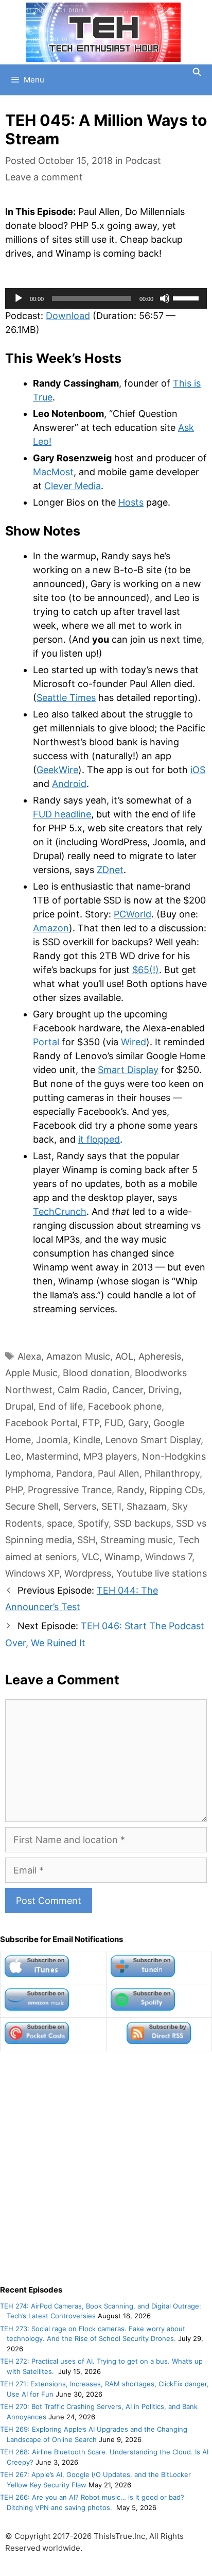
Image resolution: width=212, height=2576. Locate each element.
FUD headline (62, 814)
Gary (138, 1423)
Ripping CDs (176, 1490)
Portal (46, 1042)
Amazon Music (78, 1356)
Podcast (143, 161)
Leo (13, 1456)
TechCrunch (60, 1211)
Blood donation (96, 1373)
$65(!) (146, 970)
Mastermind (52, 1456)
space (60, 1523)
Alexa (29, 1356)
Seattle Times (66, 698)
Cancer (128, 1390)
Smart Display (128, 1070)
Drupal (19, 1406)
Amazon (51, 928)
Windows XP (32, 1573)
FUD (114, 1423)
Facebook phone (125, 1406)
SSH (86, 1540)
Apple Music (31, 1373)
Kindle (87, 1440)
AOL (124, 1356)
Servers (80, 1506)
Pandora (74, 1473)
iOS (198, 770)
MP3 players (110, 1456)
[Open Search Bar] (197, 72)
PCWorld (132, 914)
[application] (106, 298)
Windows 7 (169, 1557)
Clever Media (73, 486)
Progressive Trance (70, 1490)
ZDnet (110, 870)
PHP (14, 1490)
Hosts (131, 502)
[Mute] (165, 298)
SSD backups (142, 1523)
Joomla (52, 1440)
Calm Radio (82, 1390)
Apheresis (160, 1356)
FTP (91, 1423)
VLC (91, 1557)
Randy (130, 1490)
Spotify (93, 1523)
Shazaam (147, 1506)
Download (68, 316)
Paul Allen (119, 1473)
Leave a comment (44, 177)
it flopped (99, 1139)
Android (69, 784)
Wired (134, 1042)
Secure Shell (32, 1506)
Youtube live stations (162, 1573)
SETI (111, 1506)
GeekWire (57, 770)
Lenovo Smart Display (153, 1440)
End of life (61, 1406)
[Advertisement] (106, 2168)
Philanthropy (172, 1473)
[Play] (19, 298)
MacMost (53, 472)
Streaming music (137, 1540)
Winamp (122, 1557)
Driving (164, 1390)
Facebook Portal (41, 1423)
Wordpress (88, 1573)
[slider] (187, 297)
